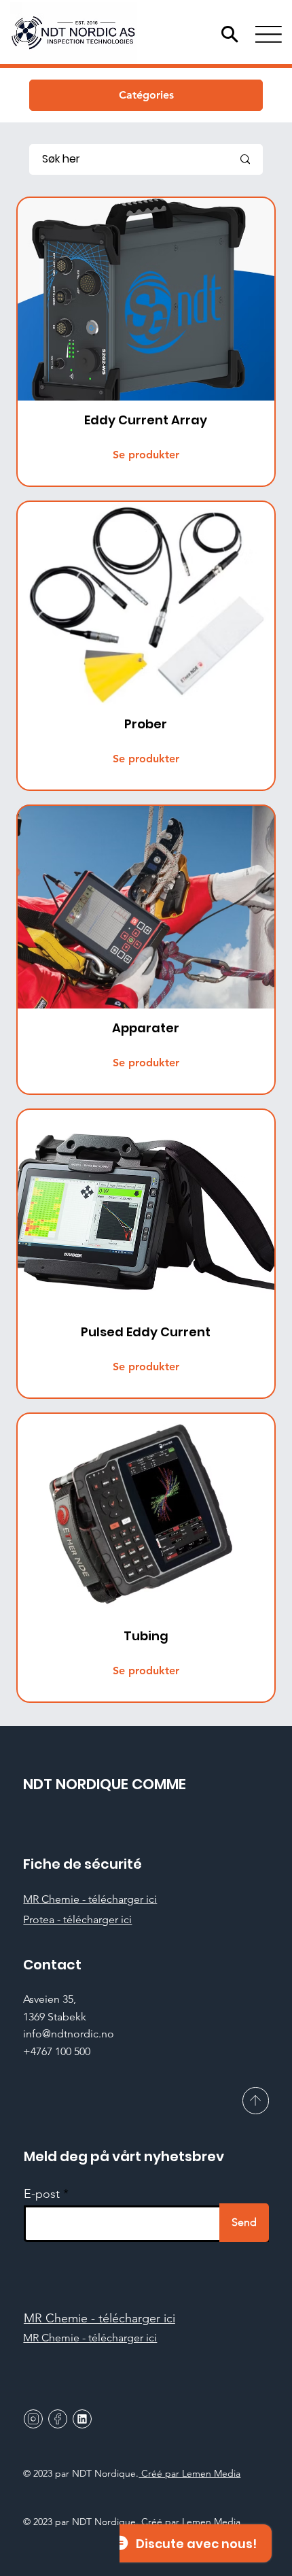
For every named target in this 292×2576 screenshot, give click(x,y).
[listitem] (146, 342)
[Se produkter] (146, 342)
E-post (42, 2194)
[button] (146, 95)
